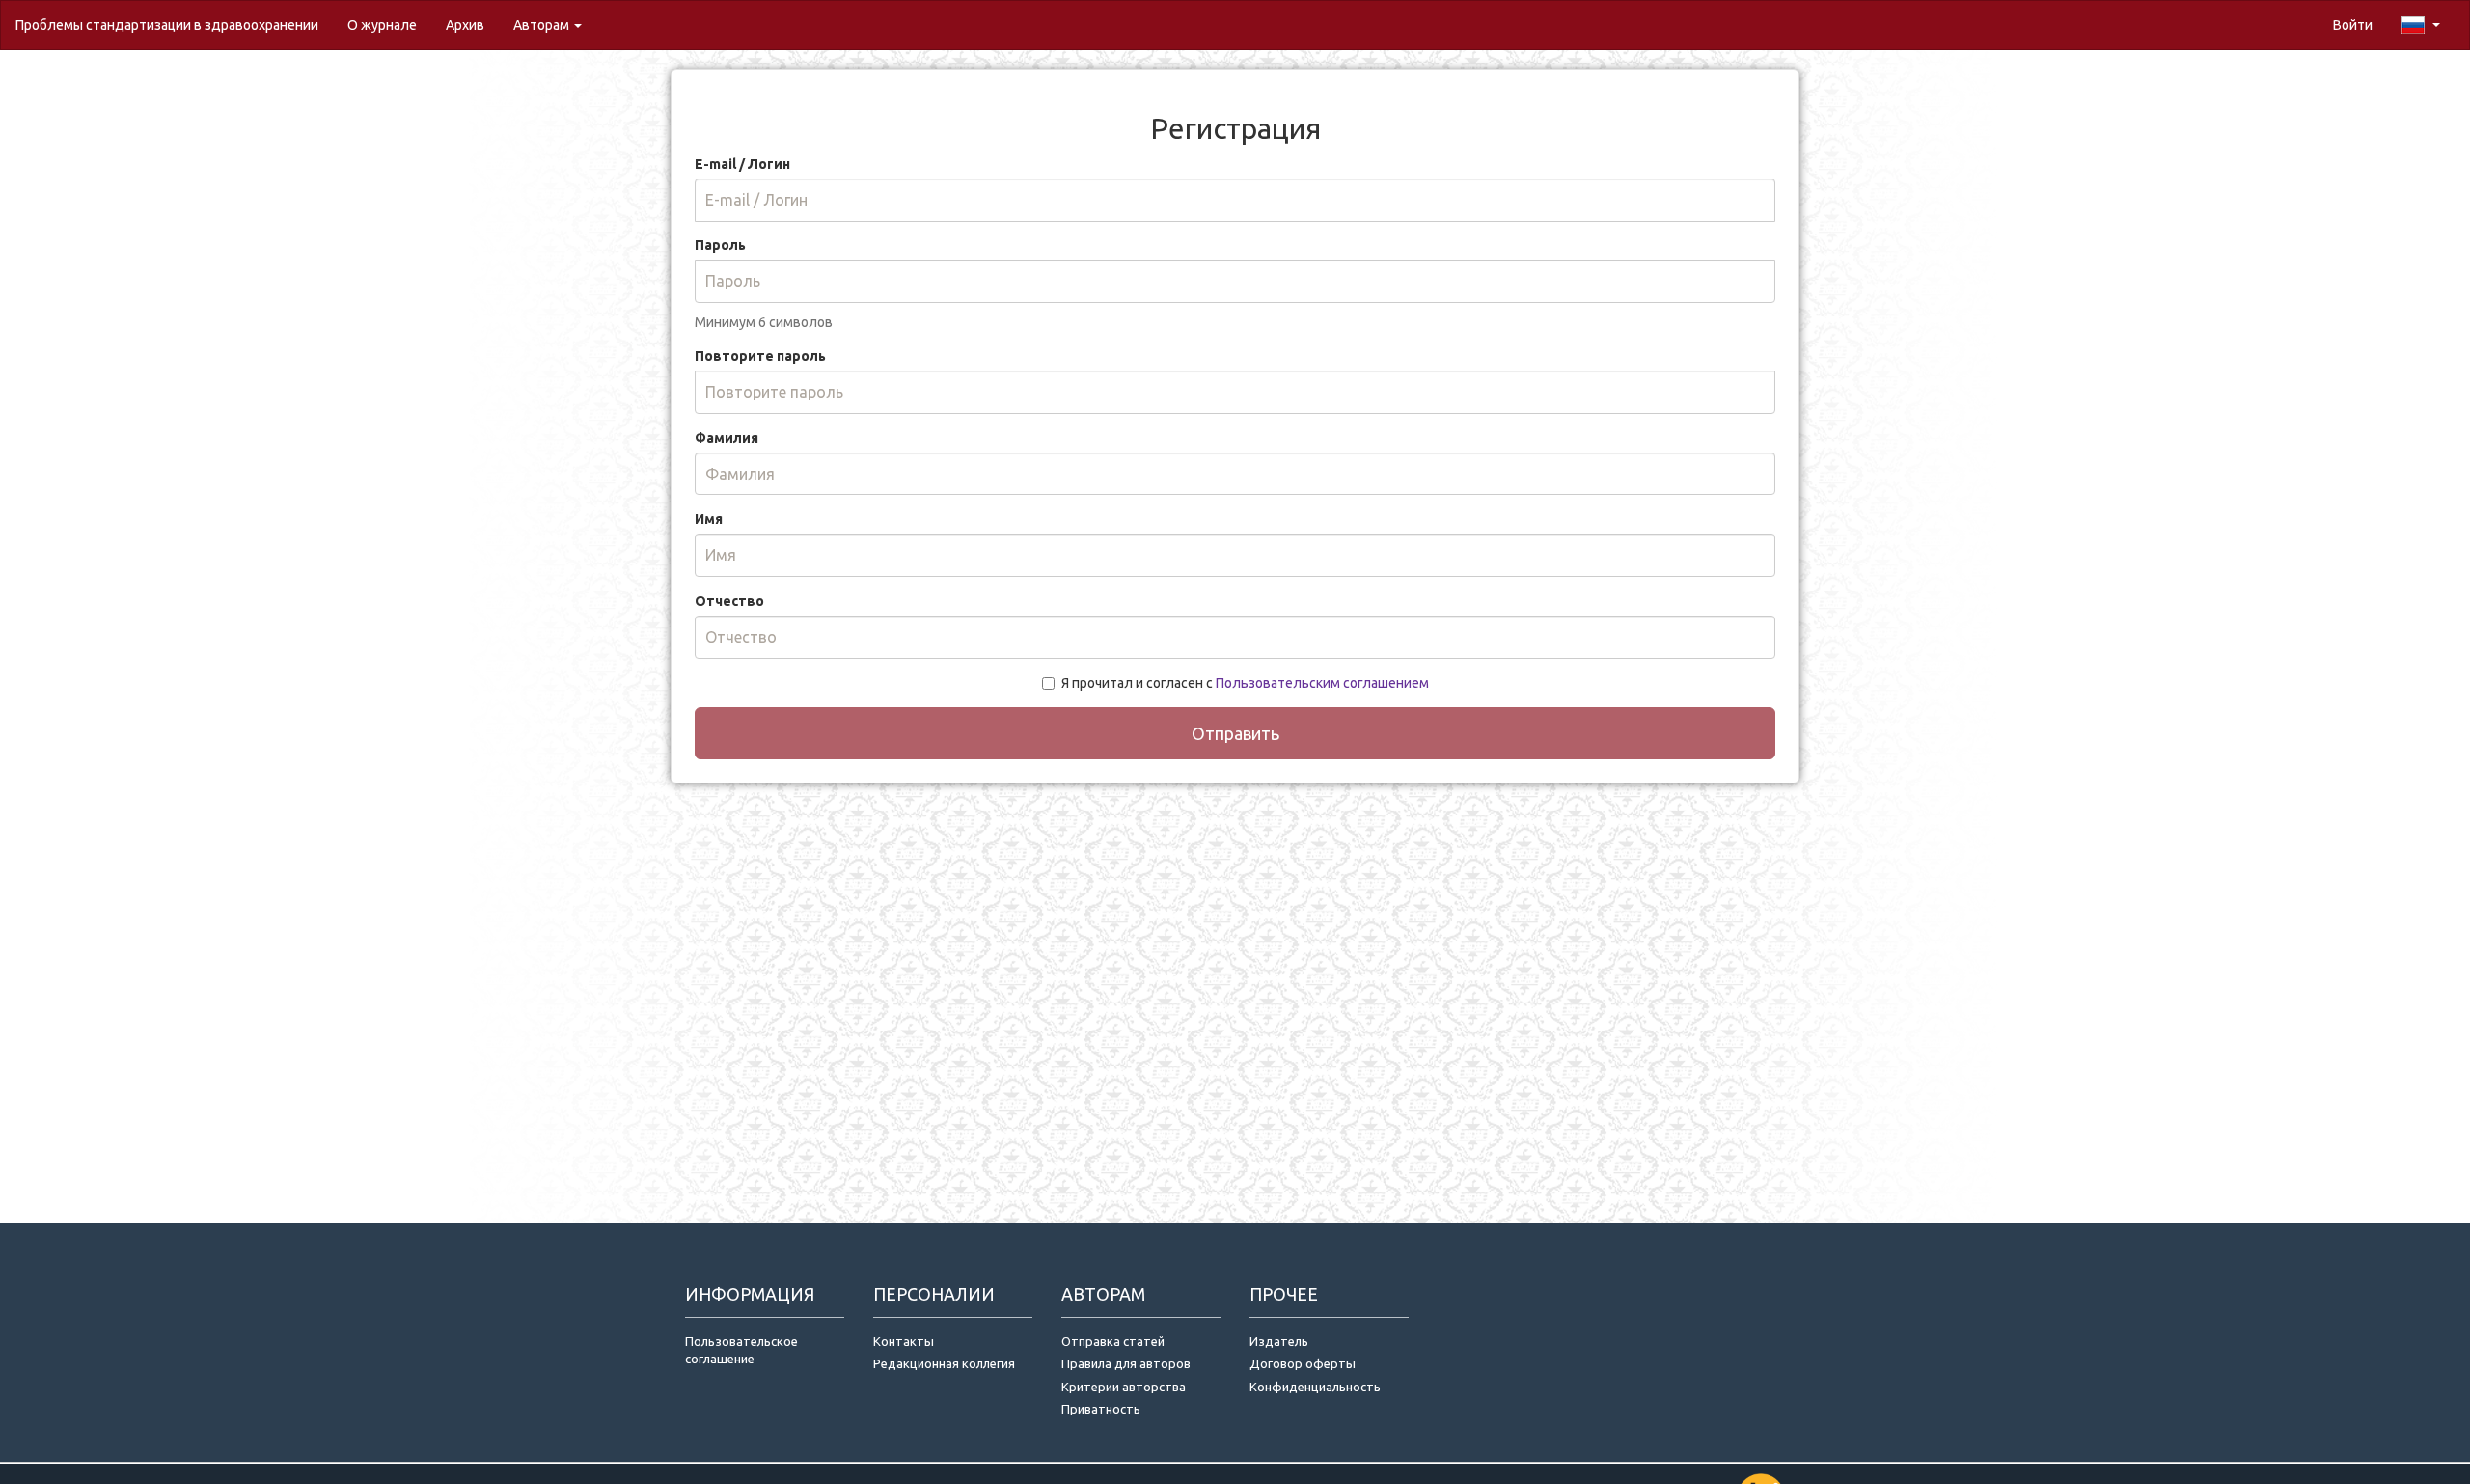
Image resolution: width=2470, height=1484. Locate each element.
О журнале (389, 25)
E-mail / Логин (742, 164)
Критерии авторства (1124, 1387)
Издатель (1279, 1341)
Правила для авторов (1126, 1363)
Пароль (720, 245)
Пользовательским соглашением (1322, 683)
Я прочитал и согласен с (1245, 683)
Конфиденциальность (1315, 1387)
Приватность (1104, 1409)
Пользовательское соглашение (741, 1350)
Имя (709, 519)
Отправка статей (1113, 1341)
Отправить (1235, 733)
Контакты (904, 1341)
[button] (2421, 25)
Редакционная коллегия (944, 1363)
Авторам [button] (543, 25)
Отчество (729, 601)
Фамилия (727, 438)
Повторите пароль (760, 356)
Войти (2353, 25)
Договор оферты (1303, 1363)
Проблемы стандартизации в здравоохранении (167, 25)
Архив (465, 25)
